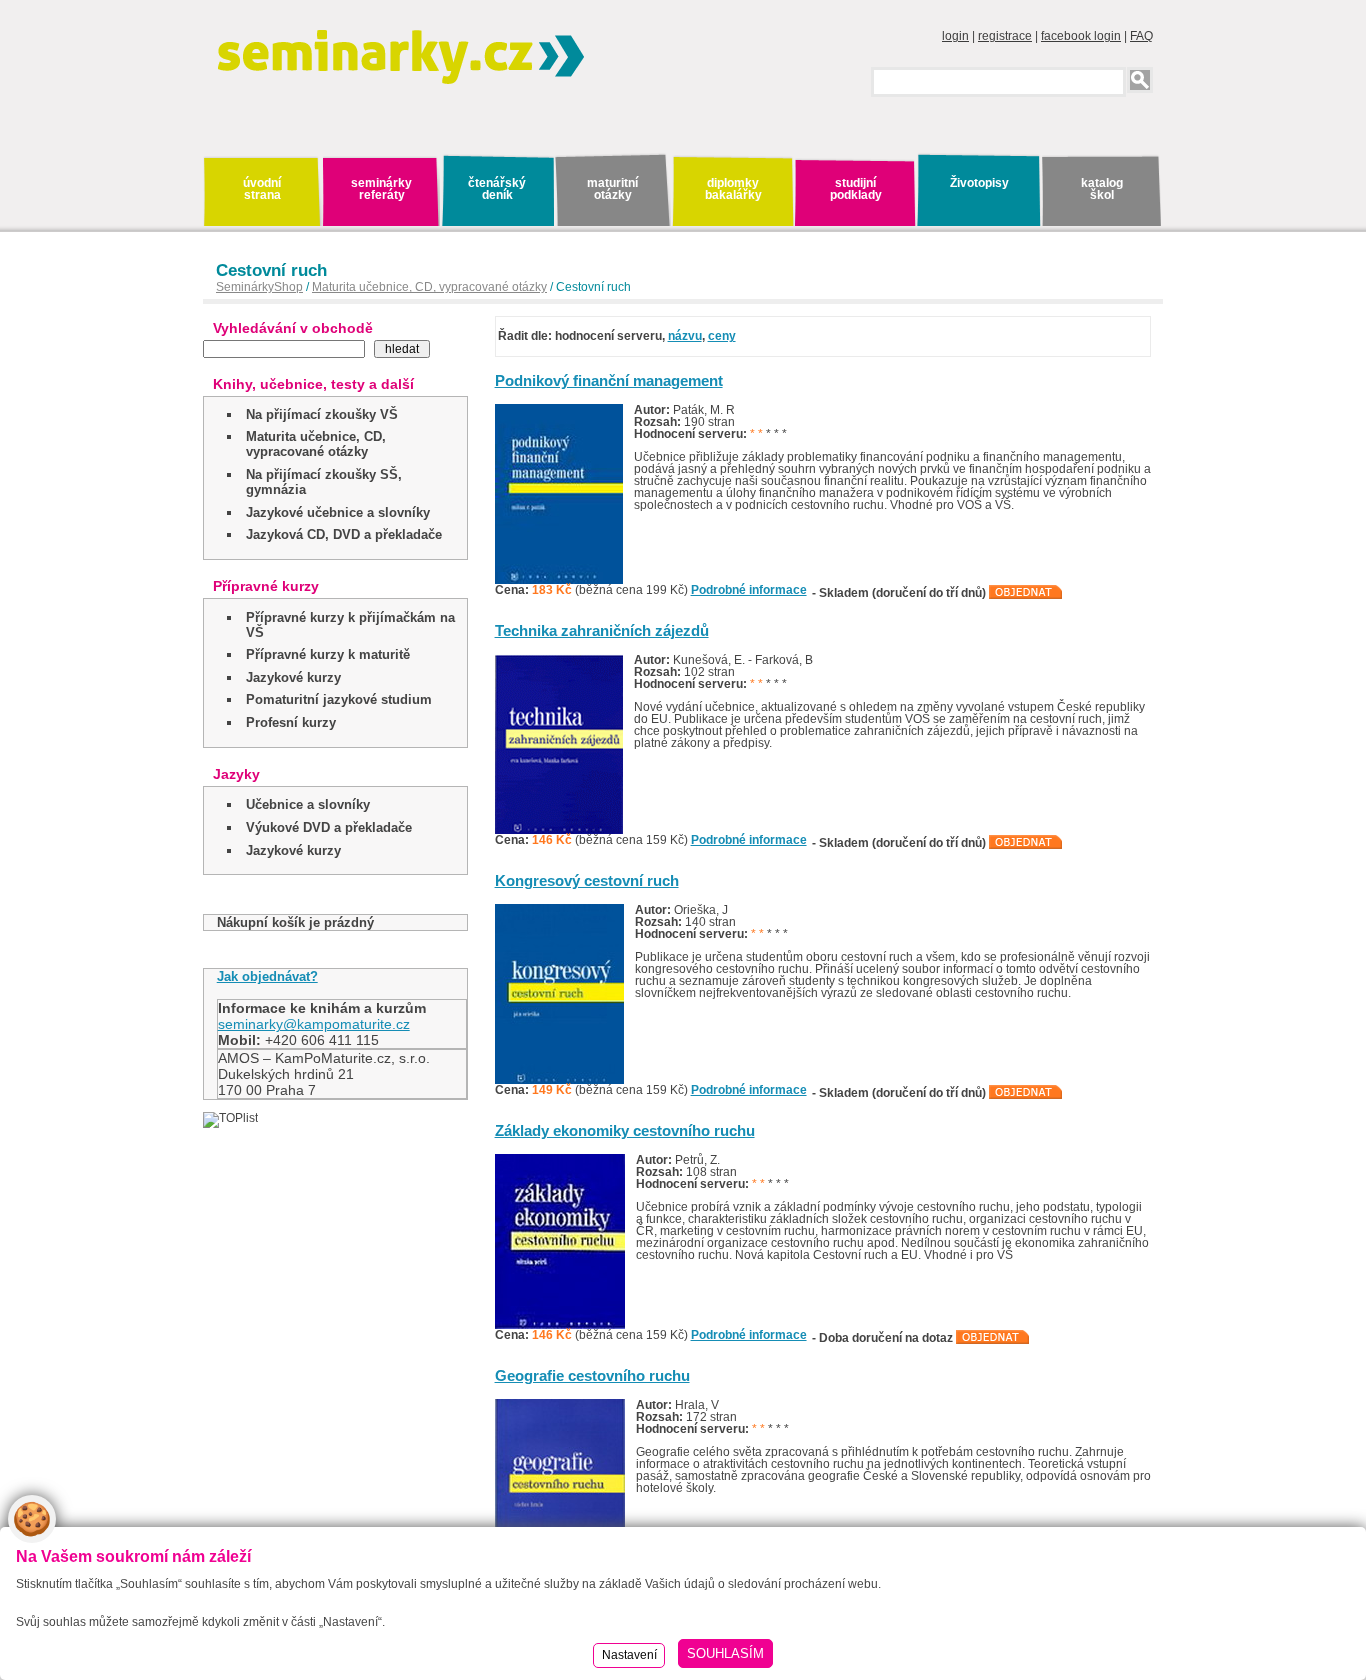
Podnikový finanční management (609, 380)
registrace (1005, 36)
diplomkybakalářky (733, 189)
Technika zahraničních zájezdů (602, 630)
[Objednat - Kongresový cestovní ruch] (1026, 1093)
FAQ (1141, 36)
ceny (722, 336)
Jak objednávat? (267, 976)
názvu (685, 336)
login (955, 36)
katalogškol (1102, 189)
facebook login (1081, 36)
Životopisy (979, 183)
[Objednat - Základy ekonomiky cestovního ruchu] (993, 1338)
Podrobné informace (749, 590)
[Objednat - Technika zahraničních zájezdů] (1026, 843)
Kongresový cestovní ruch (587, 880)
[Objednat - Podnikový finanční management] (1026, 593)
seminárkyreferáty (381, 189)
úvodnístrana (262, 189)
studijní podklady (856, 189)
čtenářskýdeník (497, 189)
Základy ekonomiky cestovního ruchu (625, 1130)
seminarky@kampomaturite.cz (314, 1024)
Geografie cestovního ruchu (592, 1375)
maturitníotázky (612, 189)
